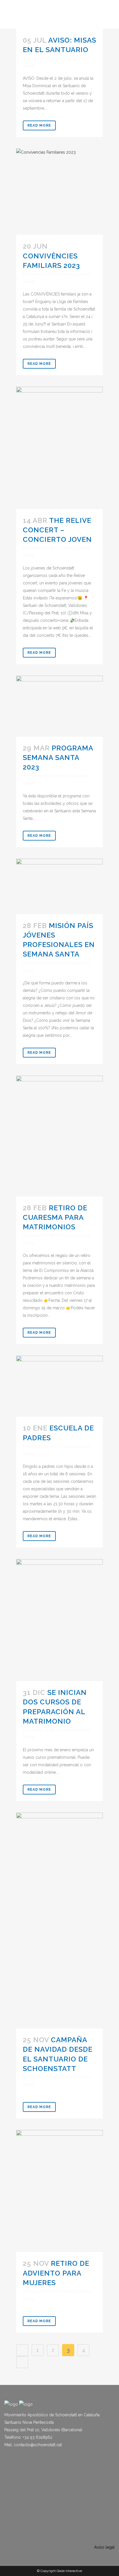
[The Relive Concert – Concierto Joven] (59, 448)
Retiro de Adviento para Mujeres (56, 2273)
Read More (39, 125)
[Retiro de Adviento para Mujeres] (59, 2191)
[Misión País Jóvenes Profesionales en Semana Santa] (59, 886)
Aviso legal (104, 2547)
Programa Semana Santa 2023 (58, 758)
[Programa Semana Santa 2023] (59, 706)
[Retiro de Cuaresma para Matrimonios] (59, 1136)
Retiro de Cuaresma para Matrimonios (55, 1217)
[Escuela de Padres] (59, 1386)
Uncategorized (76, 58)
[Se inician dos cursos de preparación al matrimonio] (59, 1620)
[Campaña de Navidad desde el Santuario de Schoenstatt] (59, 1920)
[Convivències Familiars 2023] (59, 192)
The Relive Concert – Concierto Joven (57, 530)
